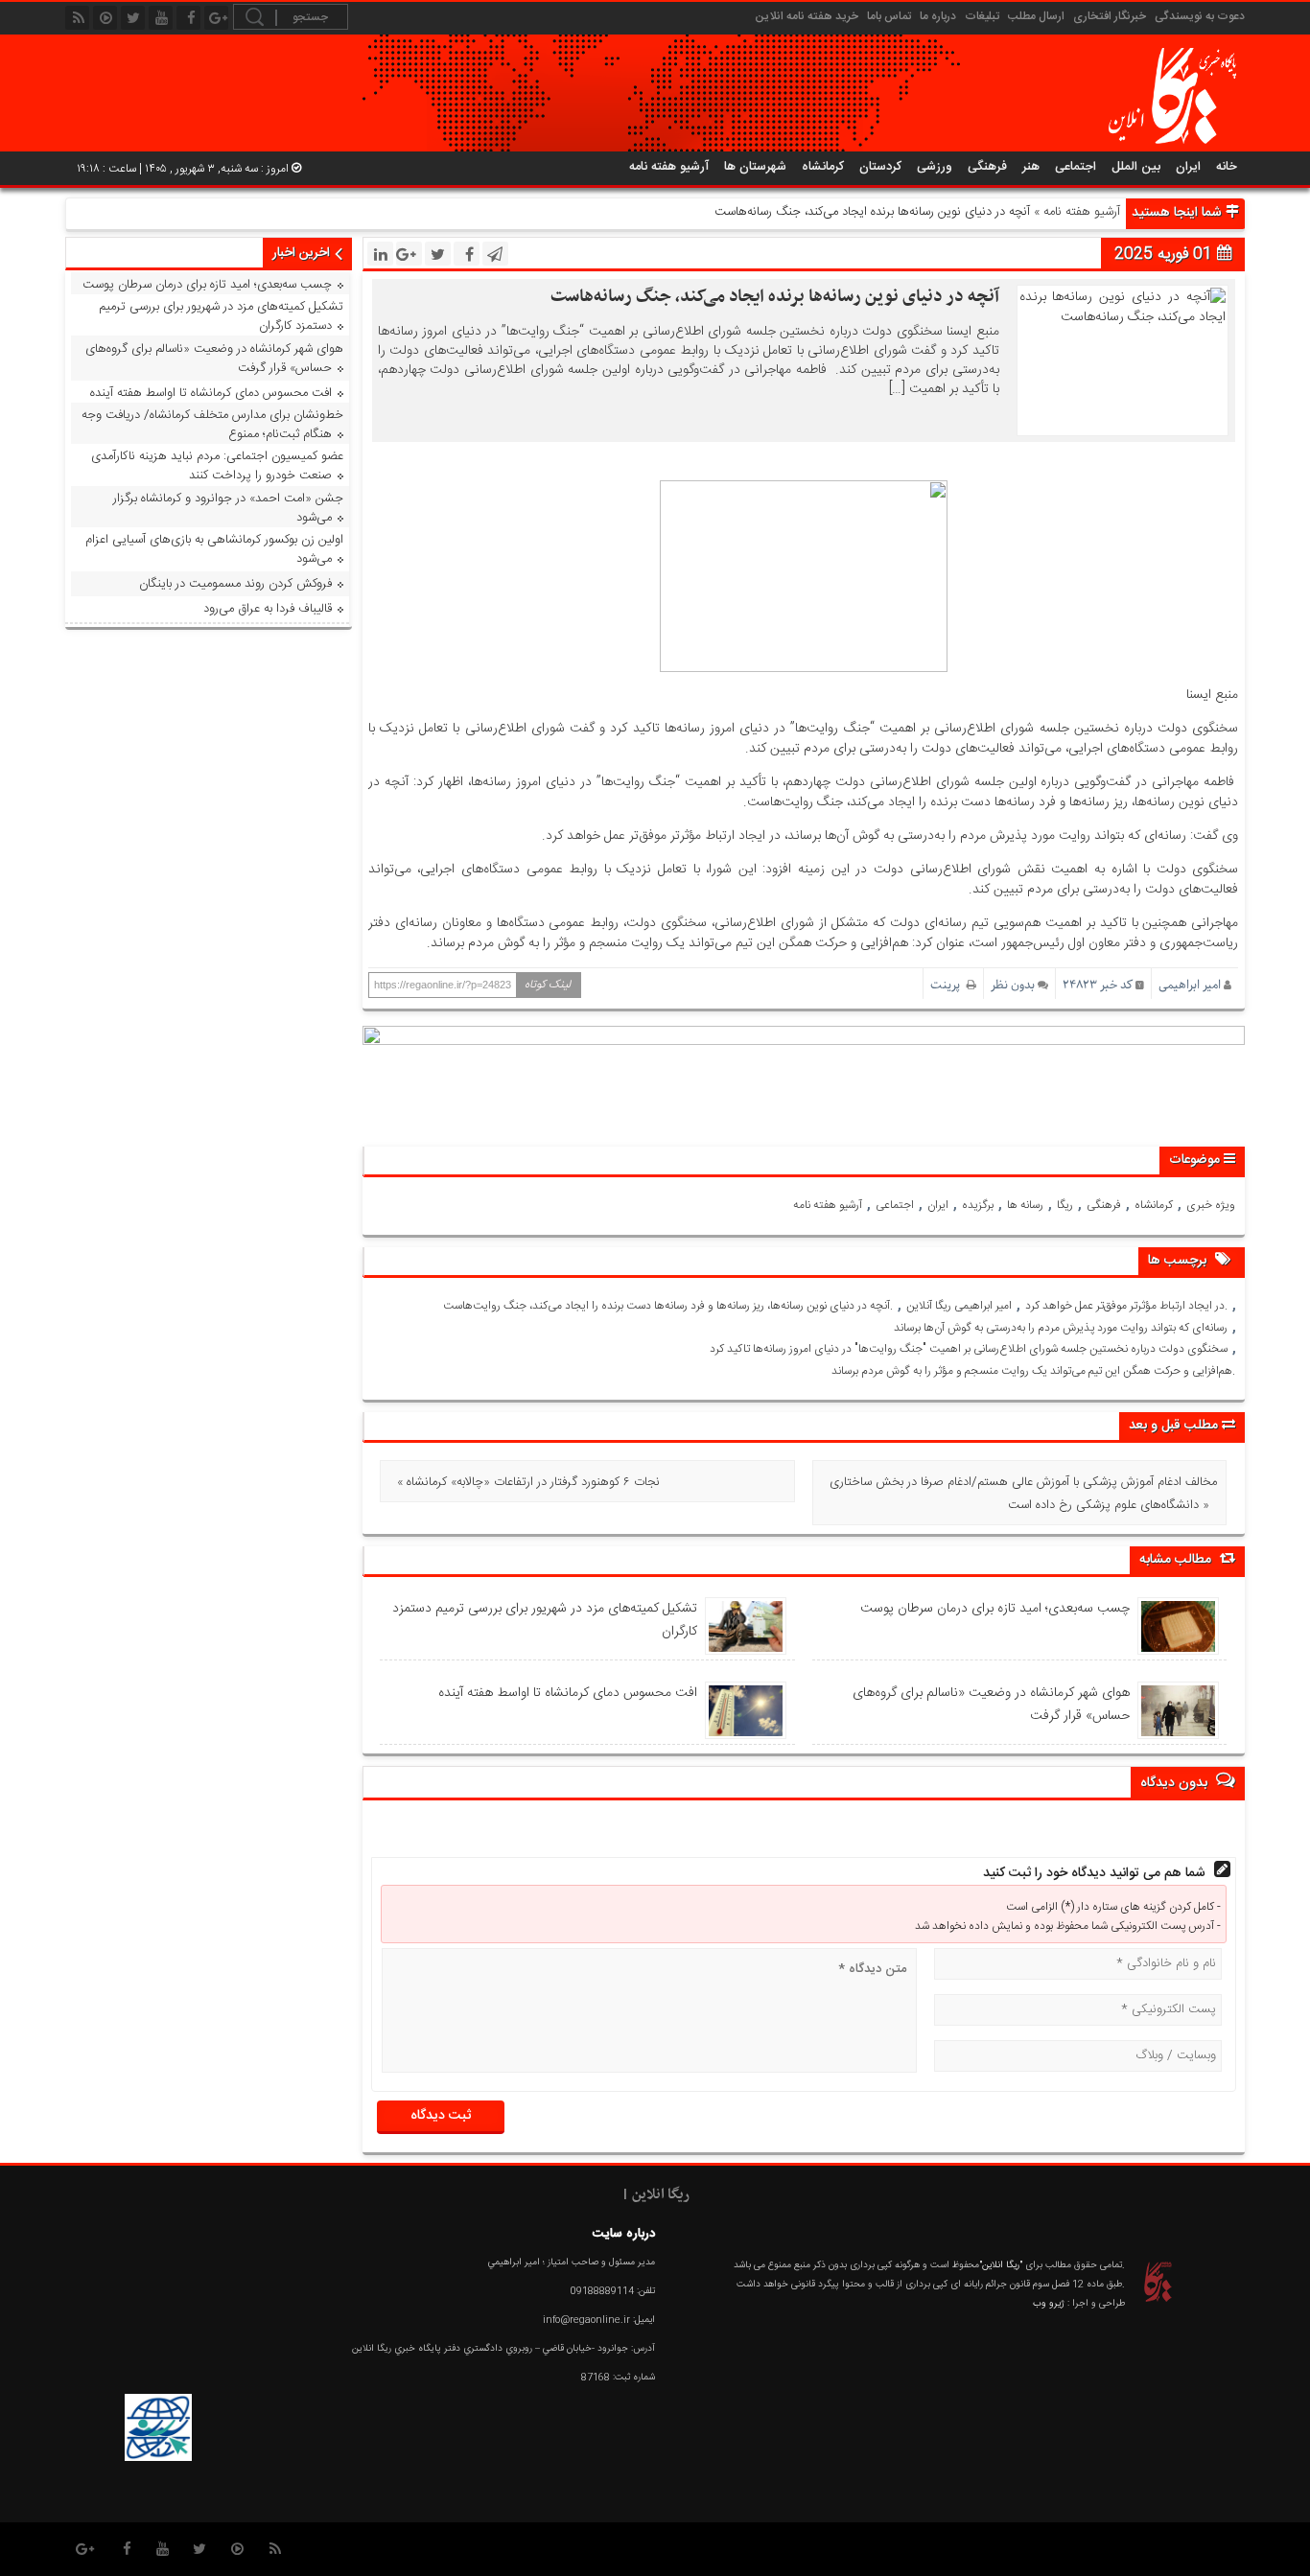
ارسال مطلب (1036, 16)
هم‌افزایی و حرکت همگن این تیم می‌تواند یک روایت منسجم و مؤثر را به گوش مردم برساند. (1033, 1371)
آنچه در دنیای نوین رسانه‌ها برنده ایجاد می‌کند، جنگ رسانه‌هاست (775, 297)
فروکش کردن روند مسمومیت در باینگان (235, 584)
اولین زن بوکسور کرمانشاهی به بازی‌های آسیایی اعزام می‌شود (214, 549)
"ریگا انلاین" (1001, 2265)
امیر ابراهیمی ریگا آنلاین (959, 1306)
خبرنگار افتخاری (1110, 16)
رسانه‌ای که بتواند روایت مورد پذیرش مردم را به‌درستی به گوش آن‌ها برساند (1061, 1328)
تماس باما (889, 16)
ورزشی (935, 167)
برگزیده (978, 1205)
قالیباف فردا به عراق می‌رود (268, 609)
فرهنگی (987, 167)
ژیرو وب (1049, 2304)
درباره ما (938, 16)
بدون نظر (1013, 985)
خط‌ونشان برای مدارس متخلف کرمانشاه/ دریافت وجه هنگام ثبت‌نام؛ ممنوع (212, 425)
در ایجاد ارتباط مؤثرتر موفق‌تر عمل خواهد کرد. (1126, 1306)
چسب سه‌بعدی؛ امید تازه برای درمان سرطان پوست (994, 1609)
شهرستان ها (755, 167)
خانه (1227, 167)
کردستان (880, 167)
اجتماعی (1076, 167)
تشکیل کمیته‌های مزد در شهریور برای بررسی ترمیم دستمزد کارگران (544, 1620)
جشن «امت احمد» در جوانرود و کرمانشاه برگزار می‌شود (228, 508)
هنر (1031, 167)
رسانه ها (1025, 1205)
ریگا (1065, 1205)
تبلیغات (982, 16)
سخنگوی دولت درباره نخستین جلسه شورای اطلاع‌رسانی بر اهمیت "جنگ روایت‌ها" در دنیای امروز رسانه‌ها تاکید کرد (969, 1349)
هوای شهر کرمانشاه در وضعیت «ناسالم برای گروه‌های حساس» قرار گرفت (991, 1705)
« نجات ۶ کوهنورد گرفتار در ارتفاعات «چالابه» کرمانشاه (528, 1482)
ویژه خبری (1211, 1205)
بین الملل (1136, 167)
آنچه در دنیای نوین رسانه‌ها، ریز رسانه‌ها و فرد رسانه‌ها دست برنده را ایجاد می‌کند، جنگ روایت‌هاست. (668, 1306)
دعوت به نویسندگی (1200, 16)
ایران (1188, 167)
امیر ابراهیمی (1190, 985)
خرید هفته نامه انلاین (807, 16)
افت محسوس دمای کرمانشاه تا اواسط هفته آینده (567, 1693)
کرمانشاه (823, 167)
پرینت (948, 985)
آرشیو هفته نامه (669, 167)
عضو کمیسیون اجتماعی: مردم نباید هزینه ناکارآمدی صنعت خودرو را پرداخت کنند (217, 466)
